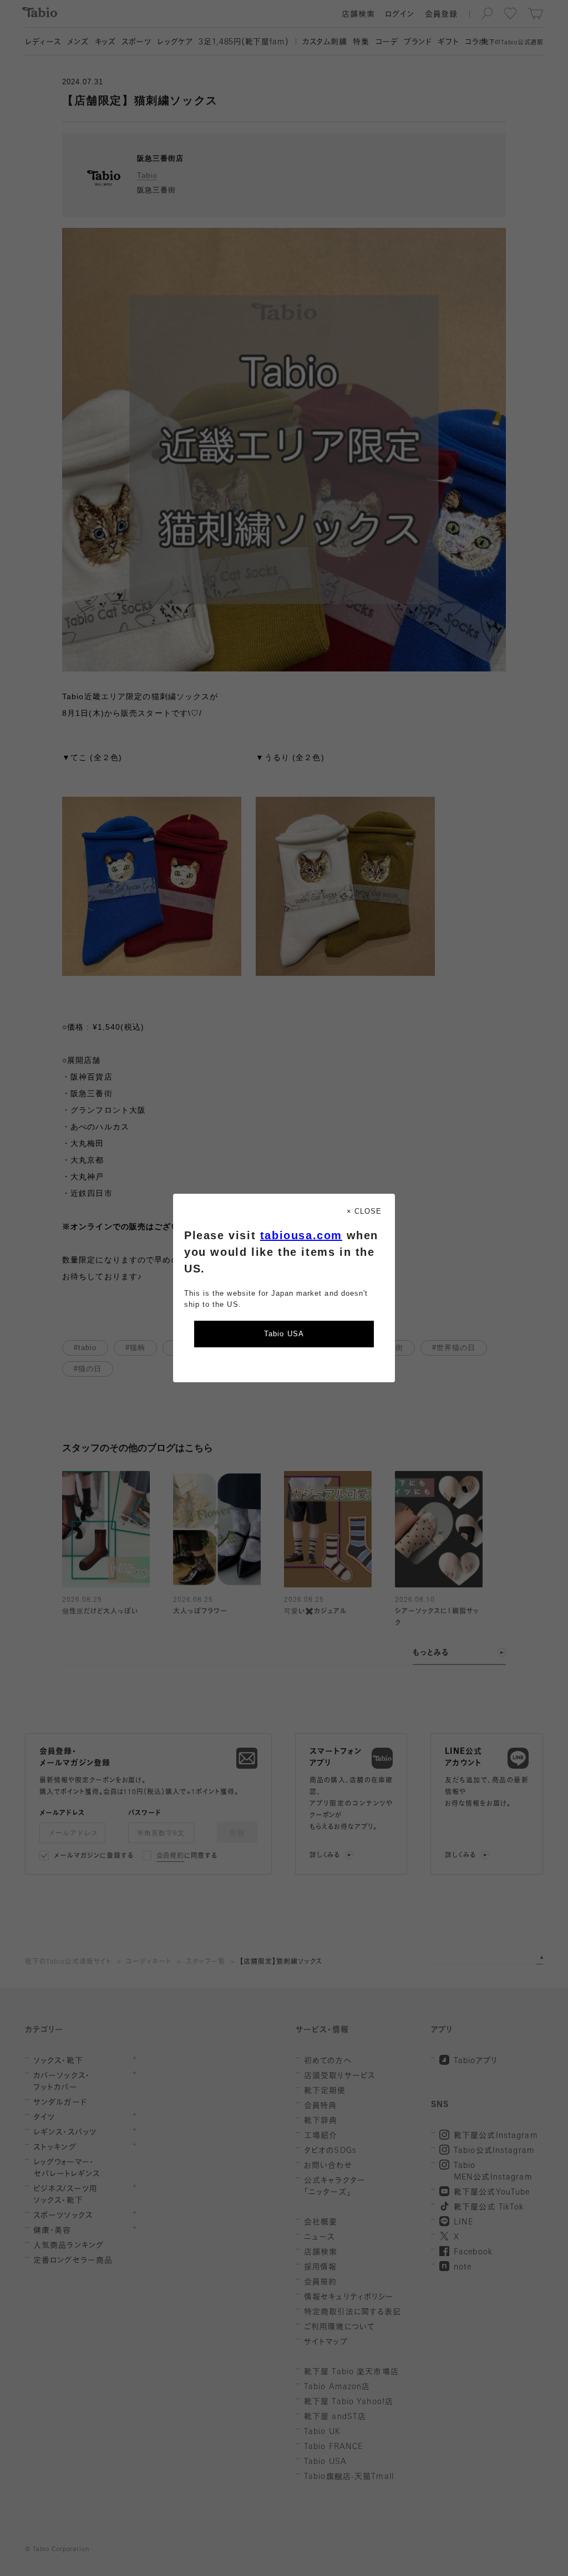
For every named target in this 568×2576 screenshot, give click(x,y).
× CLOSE (364, 1211)
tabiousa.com (301, 1235)
